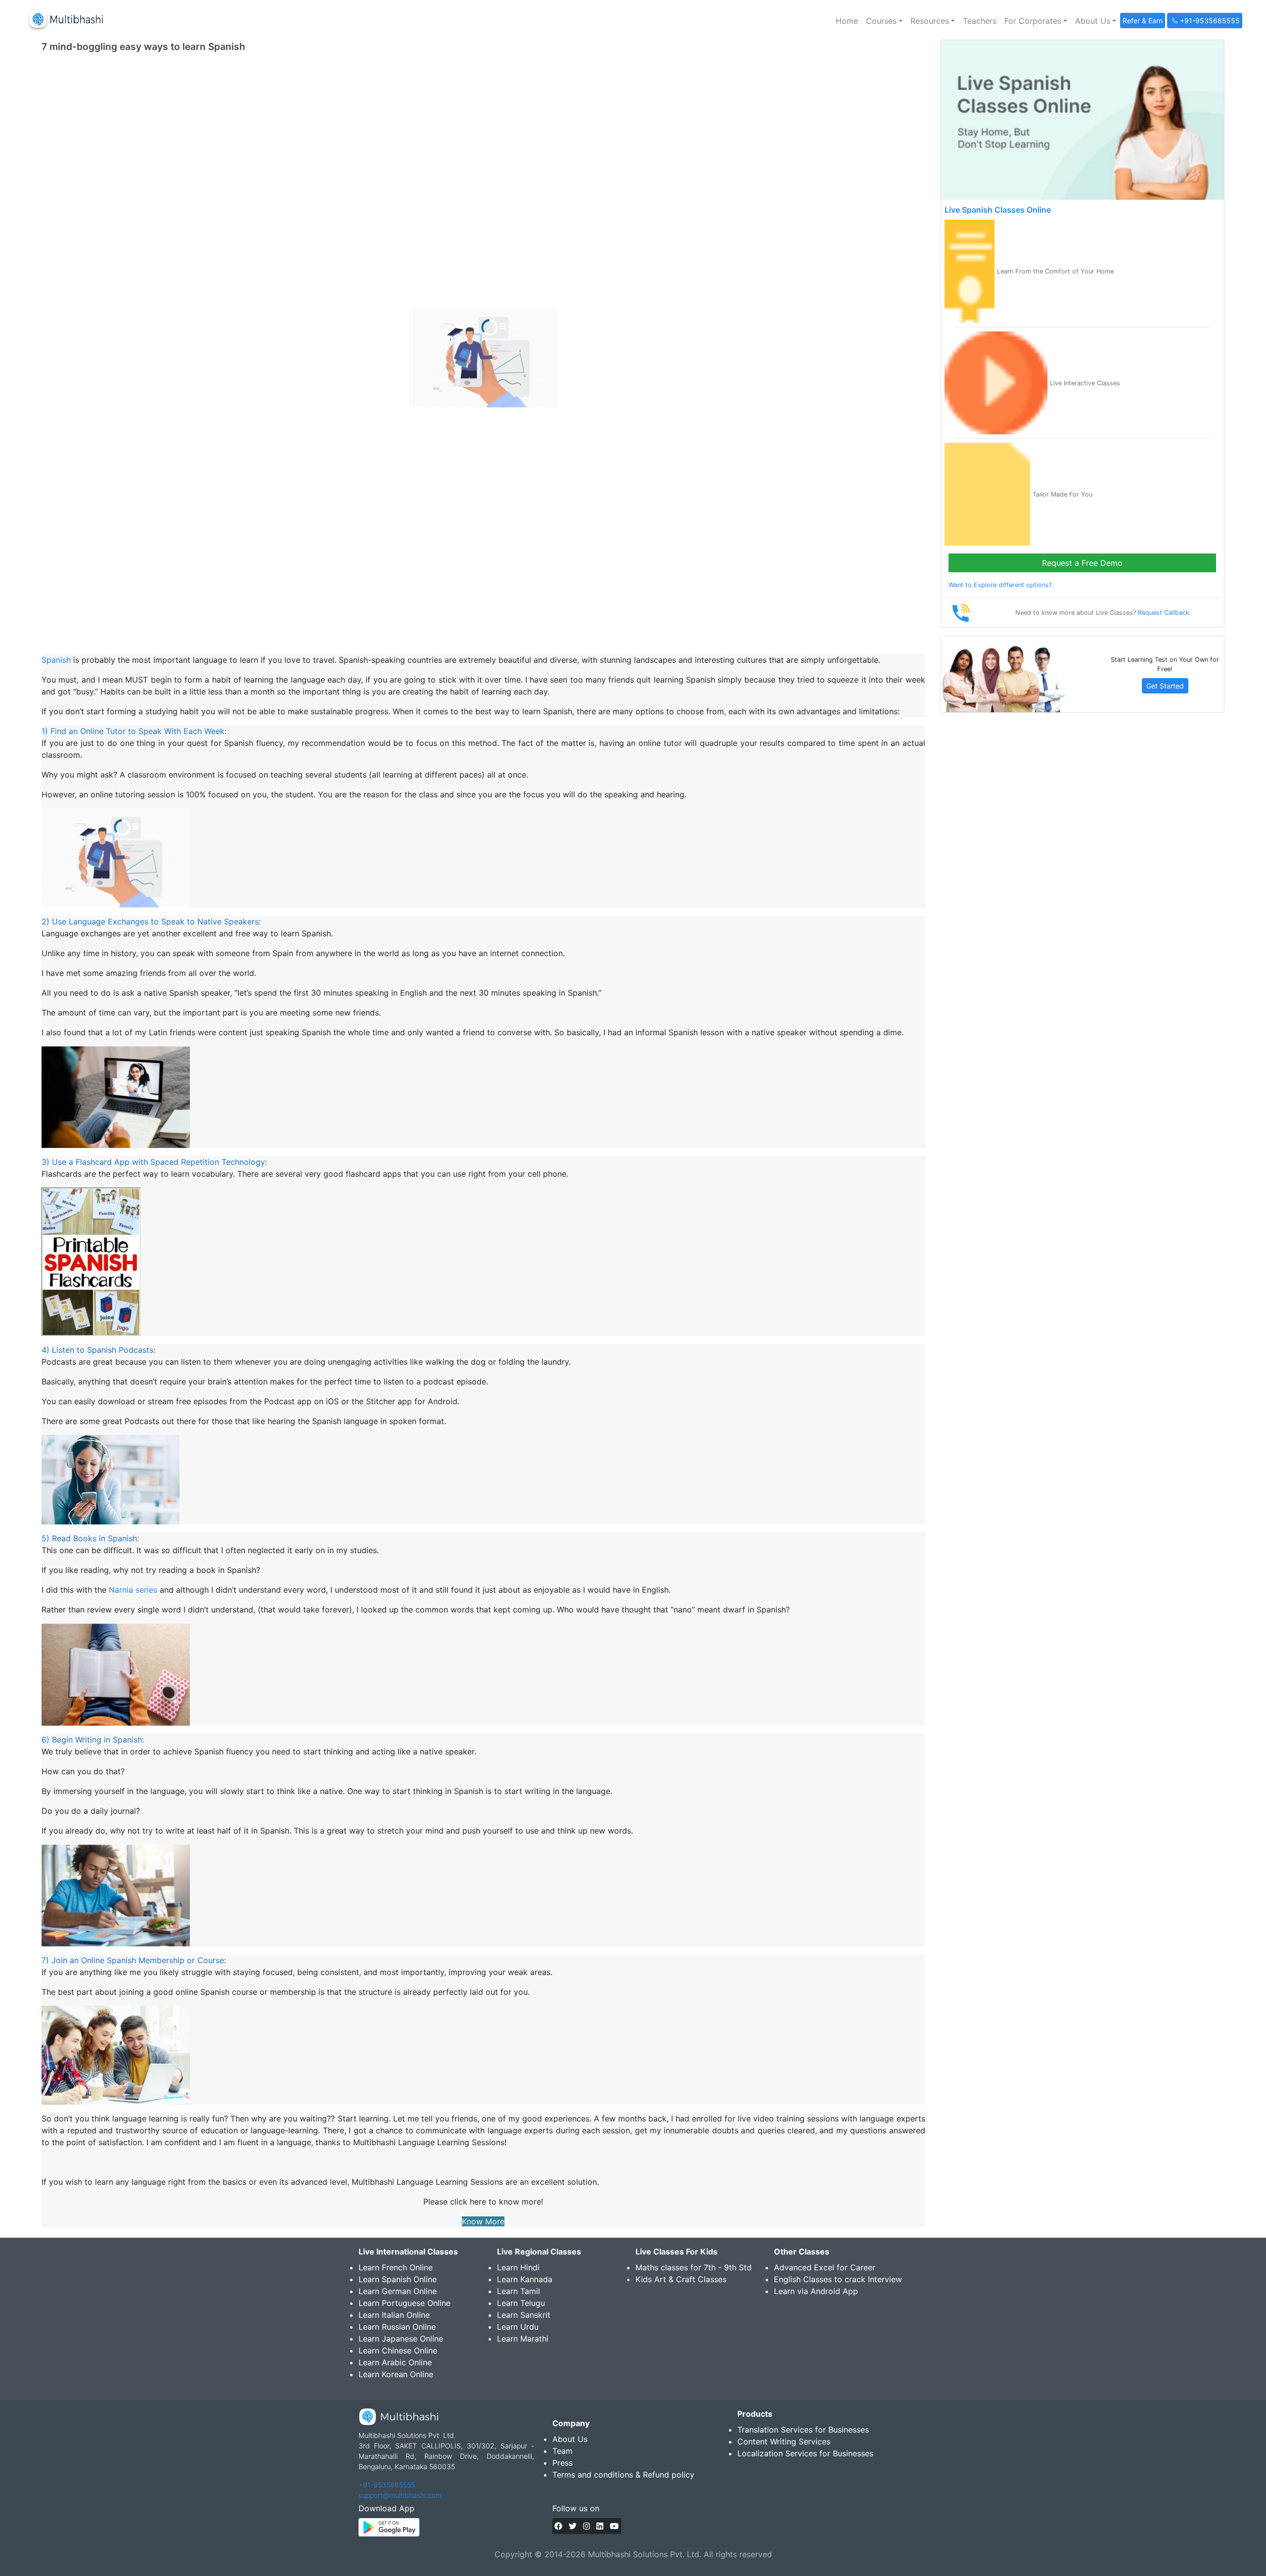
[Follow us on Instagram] (587, 2526)
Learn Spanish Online (398, 2279)
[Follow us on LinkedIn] (600, 2526)
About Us (570, 2439)
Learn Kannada (525, 2279)
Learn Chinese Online (398, 2350)
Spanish (56, 660)
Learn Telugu (521, 2303)
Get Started (1165, 686)
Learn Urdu (518, 2327)
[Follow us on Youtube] (614, 2526)
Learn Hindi (518, 2267)
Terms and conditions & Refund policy (623, 2475)
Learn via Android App (816, 2291)
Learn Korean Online (396, 2374)
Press (563, 2463)
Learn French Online (396, 2267)
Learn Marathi (523, 2339)
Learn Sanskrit (524, 2315)
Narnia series (133, 1590)
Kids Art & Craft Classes (681, 2279)
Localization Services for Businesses (805, 2453)
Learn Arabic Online (395, 2362)
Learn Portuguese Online (405, 2303)
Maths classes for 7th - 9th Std (694, 2267)
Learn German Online (398, 2291)
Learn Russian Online (397, 2327)
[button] (884, 21)
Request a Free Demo (1082, 563)
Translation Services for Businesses (803, 2430)
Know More (483, 2221)
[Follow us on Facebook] (558, 2526)
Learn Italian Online (394, 2315)
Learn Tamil (519, 2291)
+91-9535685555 (387, 2485)
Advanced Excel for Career (825, 2267)
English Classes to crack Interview (838, 2279)
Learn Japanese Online (401, 2339)
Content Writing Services (784, 2441)
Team (563, 2451)
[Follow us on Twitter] (573, 2526)
